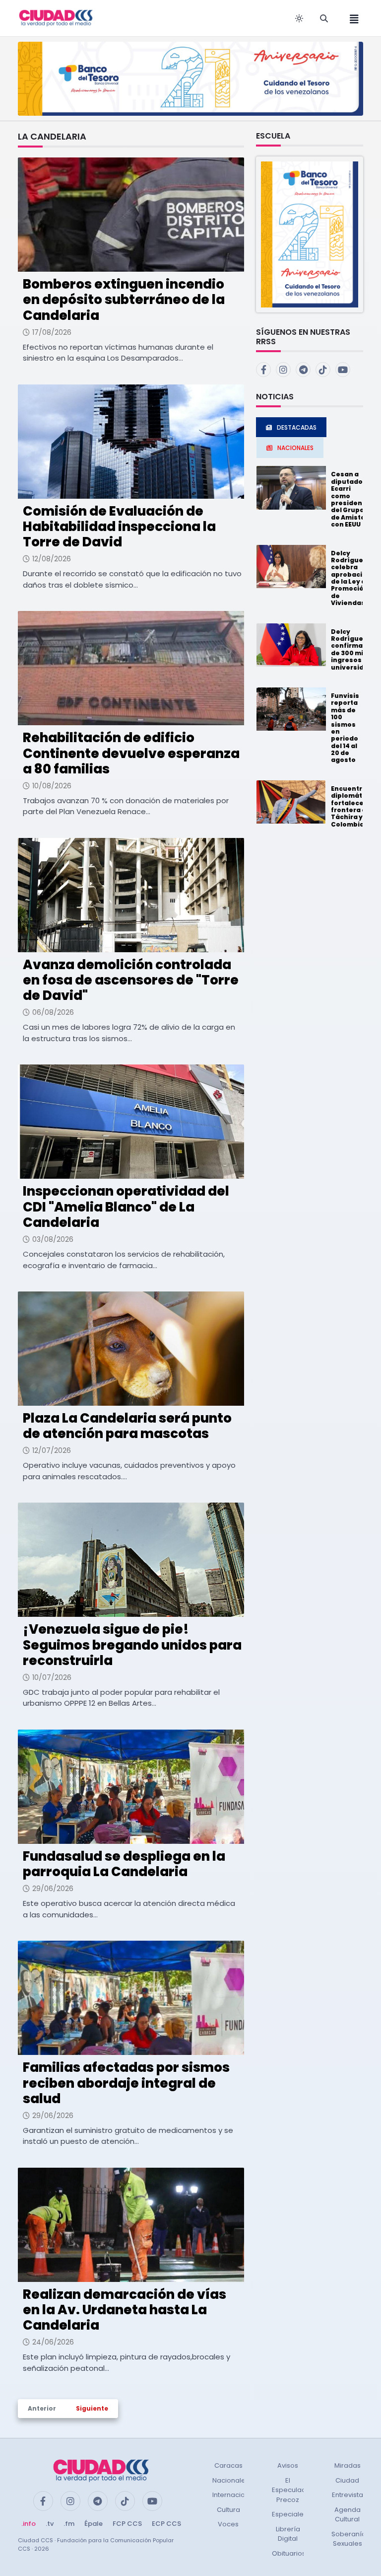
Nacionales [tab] (295, 448)
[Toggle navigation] (351, 18)
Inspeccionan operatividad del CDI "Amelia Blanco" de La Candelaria (126, 1207)
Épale (94, 2524)
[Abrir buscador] (324, 18)
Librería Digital (288, 2534)
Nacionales (231, 2480)
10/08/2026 (52, 786)
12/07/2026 (52, 1450)
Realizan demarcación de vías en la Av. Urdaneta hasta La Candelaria (125, 2310)
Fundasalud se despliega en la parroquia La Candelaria (124, 1864)
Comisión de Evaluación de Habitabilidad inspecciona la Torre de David (119, 527)
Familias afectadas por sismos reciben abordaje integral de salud (126, 2083)
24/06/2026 (53, 2342)
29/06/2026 (53, 1889)
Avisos (288, 2465)
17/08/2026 (52, 332)
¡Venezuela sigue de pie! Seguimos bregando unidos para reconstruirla (132, 1645)
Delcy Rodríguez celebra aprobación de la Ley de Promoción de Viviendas (351, 578)
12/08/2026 (52, 559)
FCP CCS (127, 2524)
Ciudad (347, 2480)
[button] (310, 234)
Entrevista (348, 2495)
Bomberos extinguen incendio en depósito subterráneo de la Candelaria (124, 300)
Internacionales (238, 2495)
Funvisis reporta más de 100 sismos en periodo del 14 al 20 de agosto (345, 728)
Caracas (228, 2465)
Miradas (348, 2465)
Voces (228, 2524)
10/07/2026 (52, 1677)
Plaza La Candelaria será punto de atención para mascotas (127, 1426)
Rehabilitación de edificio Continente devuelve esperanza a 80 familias (131, 753)
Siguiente (92, 2408)
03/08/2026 (53, 1239)
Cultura (228, 2510)
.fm (69, 2524)
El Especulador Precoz (292, 2490)
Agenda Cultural (348, 2515)
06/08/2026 (53, 1012)
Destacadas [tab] (297, 427)
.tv (50, 2524)
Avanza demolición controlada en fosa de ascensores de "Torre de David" (131, 980)
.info (29, 2524)
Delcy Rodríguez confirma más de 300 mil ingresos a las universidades (356, 649)
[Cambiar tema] (299, 18)
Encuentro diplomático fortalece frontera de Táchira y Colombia (352, 806)
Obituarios (289, 2553)
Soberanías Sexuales (350, 2539)
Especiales (289, 2514)
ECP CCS (166, 2524)
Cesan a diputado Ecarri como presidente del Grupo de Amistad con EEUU (350, 499)
